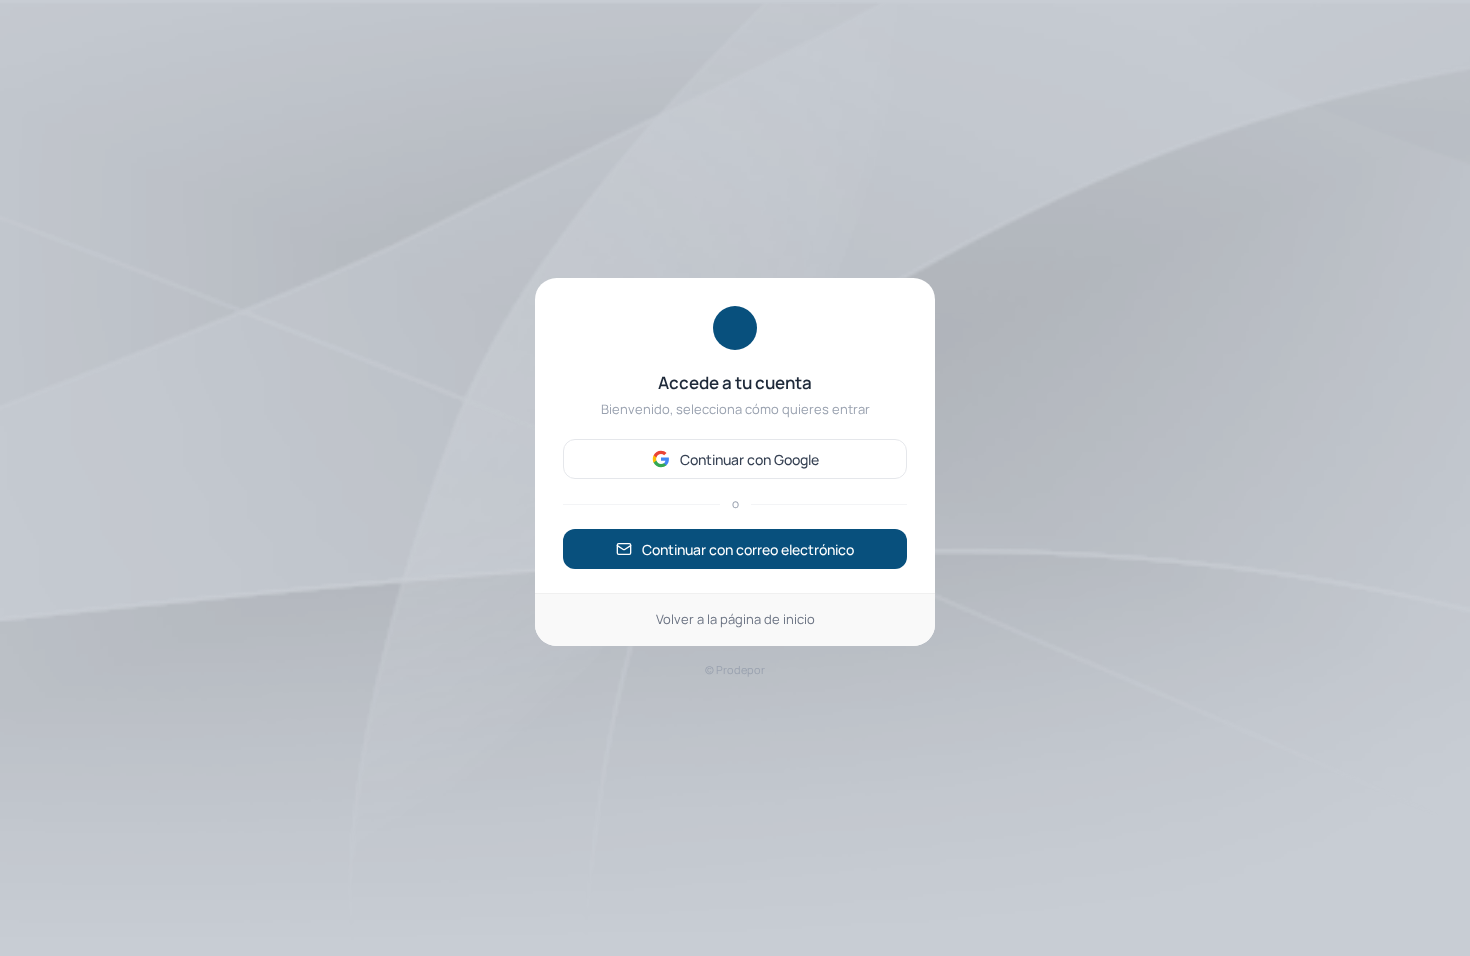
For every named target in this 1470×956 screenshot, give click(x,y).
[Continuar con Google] (735, 459)
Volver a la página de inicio (735, 619)
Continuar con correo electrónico (748, 549)
